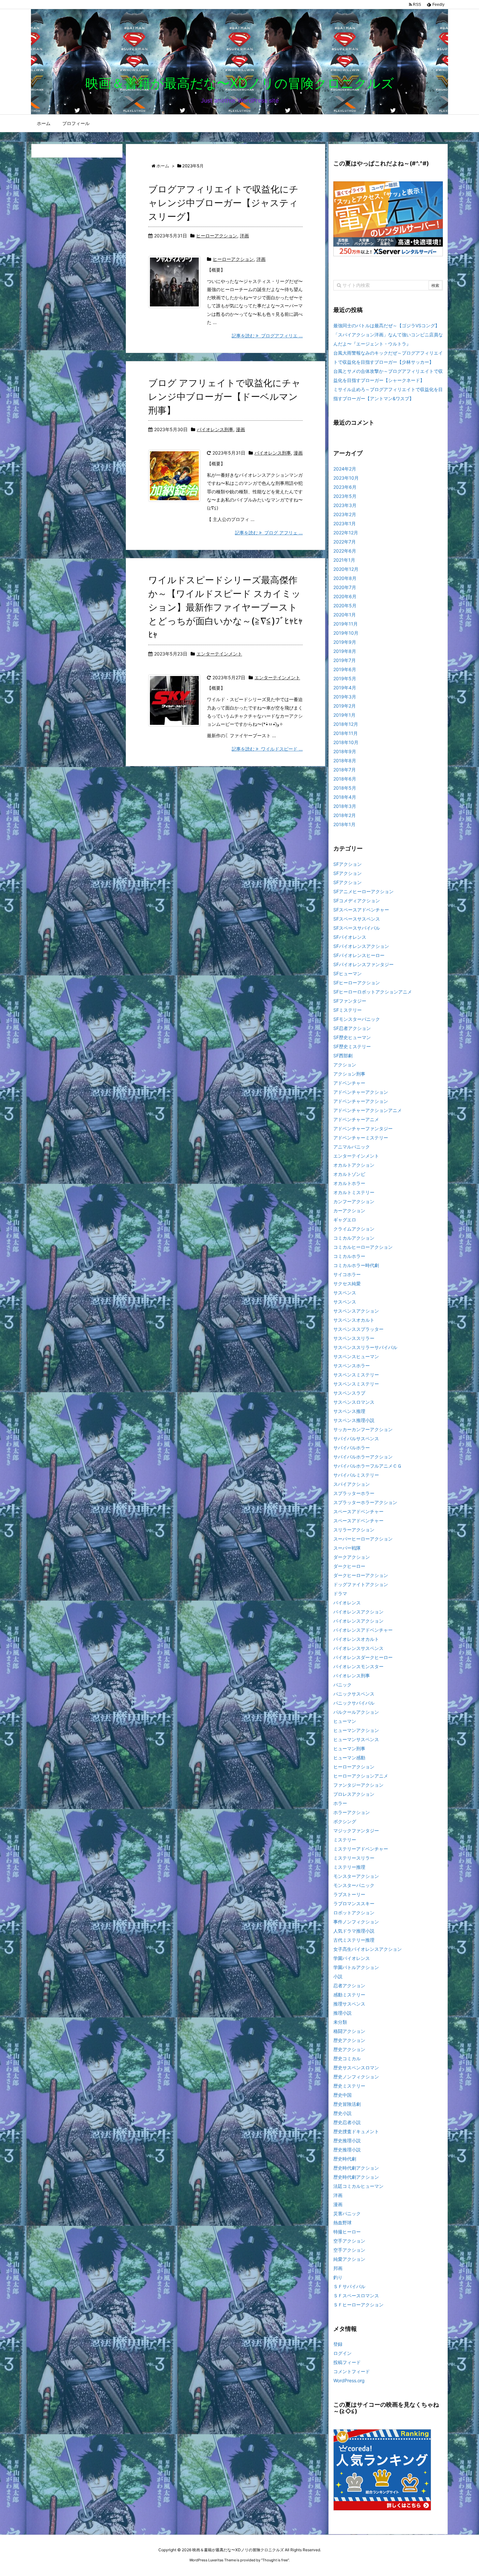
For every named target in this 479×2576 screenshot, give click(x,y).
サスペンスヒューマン (356, 1356)
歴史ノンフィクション (356, 2077)
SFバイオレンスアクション (361, 946)
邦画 (338, 2268)
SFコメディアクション (357, 901)
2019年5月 (345, 678)
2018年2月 (345, 815)
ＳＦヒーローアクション (358, 2305)
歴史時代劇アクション (356, 2168)
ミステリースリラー (354, 1858)
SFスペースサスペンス (357, 919)
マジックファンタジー (356, 1830)
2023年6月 (345, 487)
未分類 (340, 2022)
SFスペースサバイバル (357, 928)
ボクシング (345, 1821)
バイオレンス (347, 1603)
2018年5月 (345, 788)
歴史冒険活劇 (347, 2104)
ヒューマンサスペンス (356, 1739)
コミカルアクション (354, 1238)
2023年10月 (346, 478)
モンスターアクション (356, 1876)
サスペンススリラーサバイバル (365, 1347)
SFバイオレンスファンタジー (363, 964)
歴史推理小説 (347, 2140)
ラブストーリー (349, 1894)
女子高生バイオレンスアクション (368, 1949)
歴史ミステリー (349, 2086)
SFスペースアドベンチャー (361, 910)
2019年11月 (346, 624)
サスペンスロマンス (354, 1402)
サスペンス (345, 1293)
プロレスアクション (354, 1794)
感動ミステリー (349, 1995)
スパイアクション (352, 1484)
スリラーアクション (354, 1530)
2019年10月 (346, 633)
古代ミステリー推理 (354, 1940)
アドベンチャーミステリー (361, 1138)
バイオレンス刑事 (215, 429)
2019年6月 (345, 669)
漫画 (240, 429)
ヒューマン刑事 (349, 1748)
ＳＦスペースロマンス (356, 2295)
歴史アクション (349, 2040)
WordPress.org (349, 2380)
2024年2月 (345, 469)
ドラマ (340, 1593)
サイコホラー (347, 1274)
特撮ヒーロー (347, 2232)
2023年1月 (345, 523)
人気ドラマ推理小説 (354, 1931)
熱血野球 (342, 2223)
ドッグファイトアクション (361, 1584)
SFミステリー (348, 1010)
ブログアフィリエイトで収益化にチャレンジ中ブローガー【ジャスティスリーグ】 (223, 203)
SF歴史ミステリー (352, 1046)
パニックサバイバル (354, 1703)
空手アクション (349, 2241)
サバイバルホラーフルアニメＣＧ (368, 1466)
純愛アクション (349, 2259)
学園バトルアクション (356, 1967)
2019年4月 (345, 688)
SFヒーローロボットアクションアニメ (373, 992)
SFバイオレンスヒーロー (359, 955)
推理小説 (342, 2013)
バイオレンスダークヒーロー (363, 1657)
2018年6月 (345, 779)
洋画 (244, 236)
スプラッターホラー (354, 1493)
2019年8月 (345, 651)
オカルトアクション (354, 1165)
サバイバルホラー (352, 1448)
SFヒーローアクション (357, 983)
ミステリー (345, 1840)
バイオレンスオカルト (356, 1639)
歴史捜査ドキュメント (356, 2131)
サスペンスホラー (352, 1365)
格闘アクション (349, 2031)
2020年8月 (345, 578)
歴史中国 (342, 2095)
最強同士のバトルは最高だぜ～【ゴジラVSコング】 (386, 325)
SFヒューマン (348, 973)
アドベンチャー (349, 1083)
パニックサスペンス (354, 1694)
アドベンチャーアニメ (356, 1119)
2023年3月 (345, 505)
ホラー (340, 1803)
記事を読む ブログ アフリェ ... (269, 533)
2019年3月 (345, 697)
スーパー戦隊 (347, 1548)
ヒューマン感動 (349, 1758)
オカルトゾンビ (349, 1174)
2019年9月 (345, 642)
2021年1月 (344, 560)
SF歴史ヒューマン (352, 1037)
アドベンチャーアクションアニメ (368, 1110)
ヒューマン (345, 1721)
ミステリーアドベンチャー (361, 1849)
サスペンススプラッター (358, 1329)
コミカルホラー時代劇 (356, 1265)
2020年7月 (345, 587)
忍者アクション (349, 1985)
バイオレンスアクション (358, 1612)
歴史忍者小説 (347, 2122)
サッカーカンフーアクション (363, 1429)
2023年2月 (345, 514)
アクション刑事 (349, 1074)
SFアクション (348, 864)
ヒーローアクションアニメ (361, 1776)
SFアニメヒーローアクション (363, 891)
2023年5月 (345, 496)
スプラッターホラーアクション (365, 1502)
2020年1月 (345, 615)
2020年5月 (345, 605)
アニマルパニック (352, 1147)
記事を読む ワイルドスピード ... (267, 749)
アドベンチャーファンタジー (363, 1128)
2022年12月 (346, 533)
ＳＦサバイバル (349, 2286)
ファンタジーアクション (358, 1785)
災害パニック (347, 2213)
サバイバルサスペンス (356, 1438)
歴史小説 (342, 2113)
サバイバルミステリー (356, 1475)
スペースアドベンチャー (358, 1511)
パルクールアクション (356, 1712)
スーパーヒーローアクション (363, 1539)
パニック (342, 1685)
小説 (338, 1976)
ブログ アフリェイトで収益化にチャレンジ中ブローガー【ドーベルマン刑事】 (225, 397)
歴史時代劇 (345, 2159)
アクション (345, 1065)
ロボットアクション (354, 1913)
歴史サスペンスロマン (356, 2068)
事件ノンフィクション (356, 1922)
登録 (338, 2344)
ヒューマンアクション (356, 1730)
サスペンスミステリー (356, 1375)
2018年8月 (345, 760)
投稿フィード (347, 2362)
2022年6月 (345, 551)
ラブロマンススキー (354, 1903)
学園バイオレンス (352, 1958)
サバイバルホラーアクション (363, 1457)
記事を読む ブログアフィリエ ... (267, 336)
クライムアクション (354, 1229)
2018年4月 (345, 797)
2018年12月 (346, 724)
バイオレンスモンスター (358, 1666)
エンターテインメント (219, 654)
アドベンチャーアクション (361, 1092)
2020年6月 (345, 596)
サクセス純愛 (347, 1283)
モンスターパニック (354, 1885)
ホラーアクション (352, 1812)
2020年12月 (346, 569)
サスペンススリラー (354, 1338)
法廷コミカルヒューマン (358, 2186)
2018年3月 (345, 806)
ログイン (342, 2353)
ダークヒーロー (349, 1566)
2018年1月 (344, 824)
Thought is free (275, 2560)
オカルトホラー (349, 1183)
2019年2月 (345, 706)
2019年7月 (345, 660)
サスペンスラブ (349, 1393)
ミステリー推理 (349, 1867)
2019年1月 (344, 715)
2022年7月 (345, 542)
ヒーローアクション (217, 236)
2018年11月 (346, 733)
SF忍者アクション (352, 1028)
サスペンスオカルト (354, 1320)
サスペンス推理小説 (354, 1420)
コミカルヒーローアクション (363, 1247)
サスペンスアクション (356, 1311)
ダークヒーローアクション (361, 1575)
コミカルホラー (349, 1256)
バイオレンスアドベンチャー (363, 1630)
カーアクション (349, 1211)
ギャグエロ (345, 1220)
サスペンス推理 (349, 1411)
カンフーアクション (354, 1201)
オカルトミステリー (354, 1192)
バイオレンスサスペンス (358, 1648)
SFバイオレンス (350, 937)
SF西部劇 (343, 1056)
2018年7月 (345, 770)
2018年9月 (345, 751)
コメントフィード (352, 2371)
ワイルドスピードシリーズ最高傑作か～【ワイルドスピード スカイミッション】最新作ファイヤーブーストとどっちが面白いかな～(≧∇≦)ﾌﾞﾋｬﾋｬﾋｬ (225, 607)
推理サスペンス (349, 2004)
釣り (338, 2277)
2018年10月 (346, 742)
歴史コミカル (347, 2058)
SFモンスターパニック (357, 1019)
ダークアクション (352, 1557)
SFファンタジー (350, 1001)
